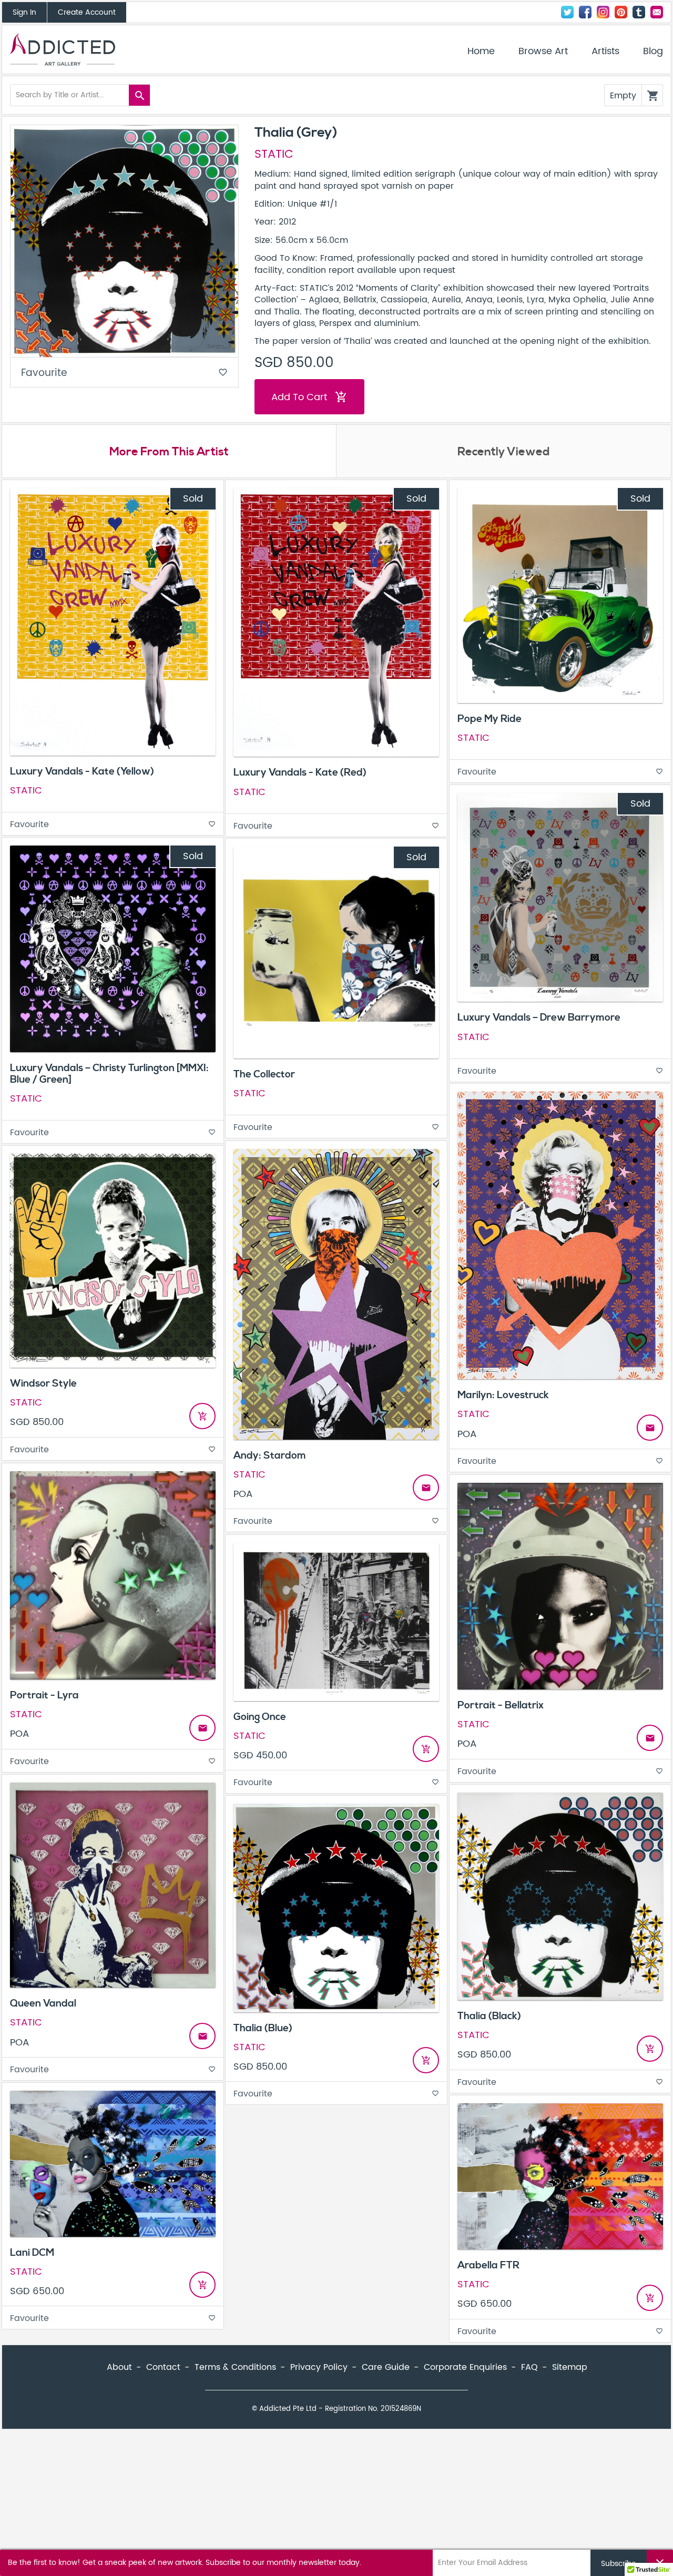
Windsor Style (43, 1383)
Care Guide (386, 2367)
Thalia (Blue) (263, 2028)
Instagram (603, 12)
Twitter (567, 12)
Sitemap (570, 2367)
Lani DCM (32, 2253)
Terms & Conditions (235, 2367)
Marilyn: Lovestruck (503, 1395)
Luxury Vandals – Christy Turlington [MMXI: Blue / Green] (109, 1073)
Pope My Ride (490, 719)
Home (481, 52)
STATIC (274, 155)
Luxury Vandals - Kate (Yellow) (82, 771)
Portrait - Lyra (44, 1695)
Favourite (124, 373)
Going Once (260, 1717)
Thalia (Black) (489, 2016)
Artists (605, 52)
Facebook (585, 12)
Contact (657, 12)
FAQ (529, 2367)
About (119, 2367)
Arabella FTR (488, 2265)
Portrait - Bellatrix (501, 1705)
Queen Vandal (43, 2003)
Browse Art (543, 52)
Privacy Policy (319, 2367)
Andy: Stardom (270, 1455)
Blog (653, 52)
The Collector (264, 1074)
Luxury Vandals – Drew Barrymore (539, 1017)
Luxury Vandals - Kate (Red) (300, 772)
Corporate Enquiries (465, 2367)
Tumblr (639, 12)
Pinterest (621, 12)
